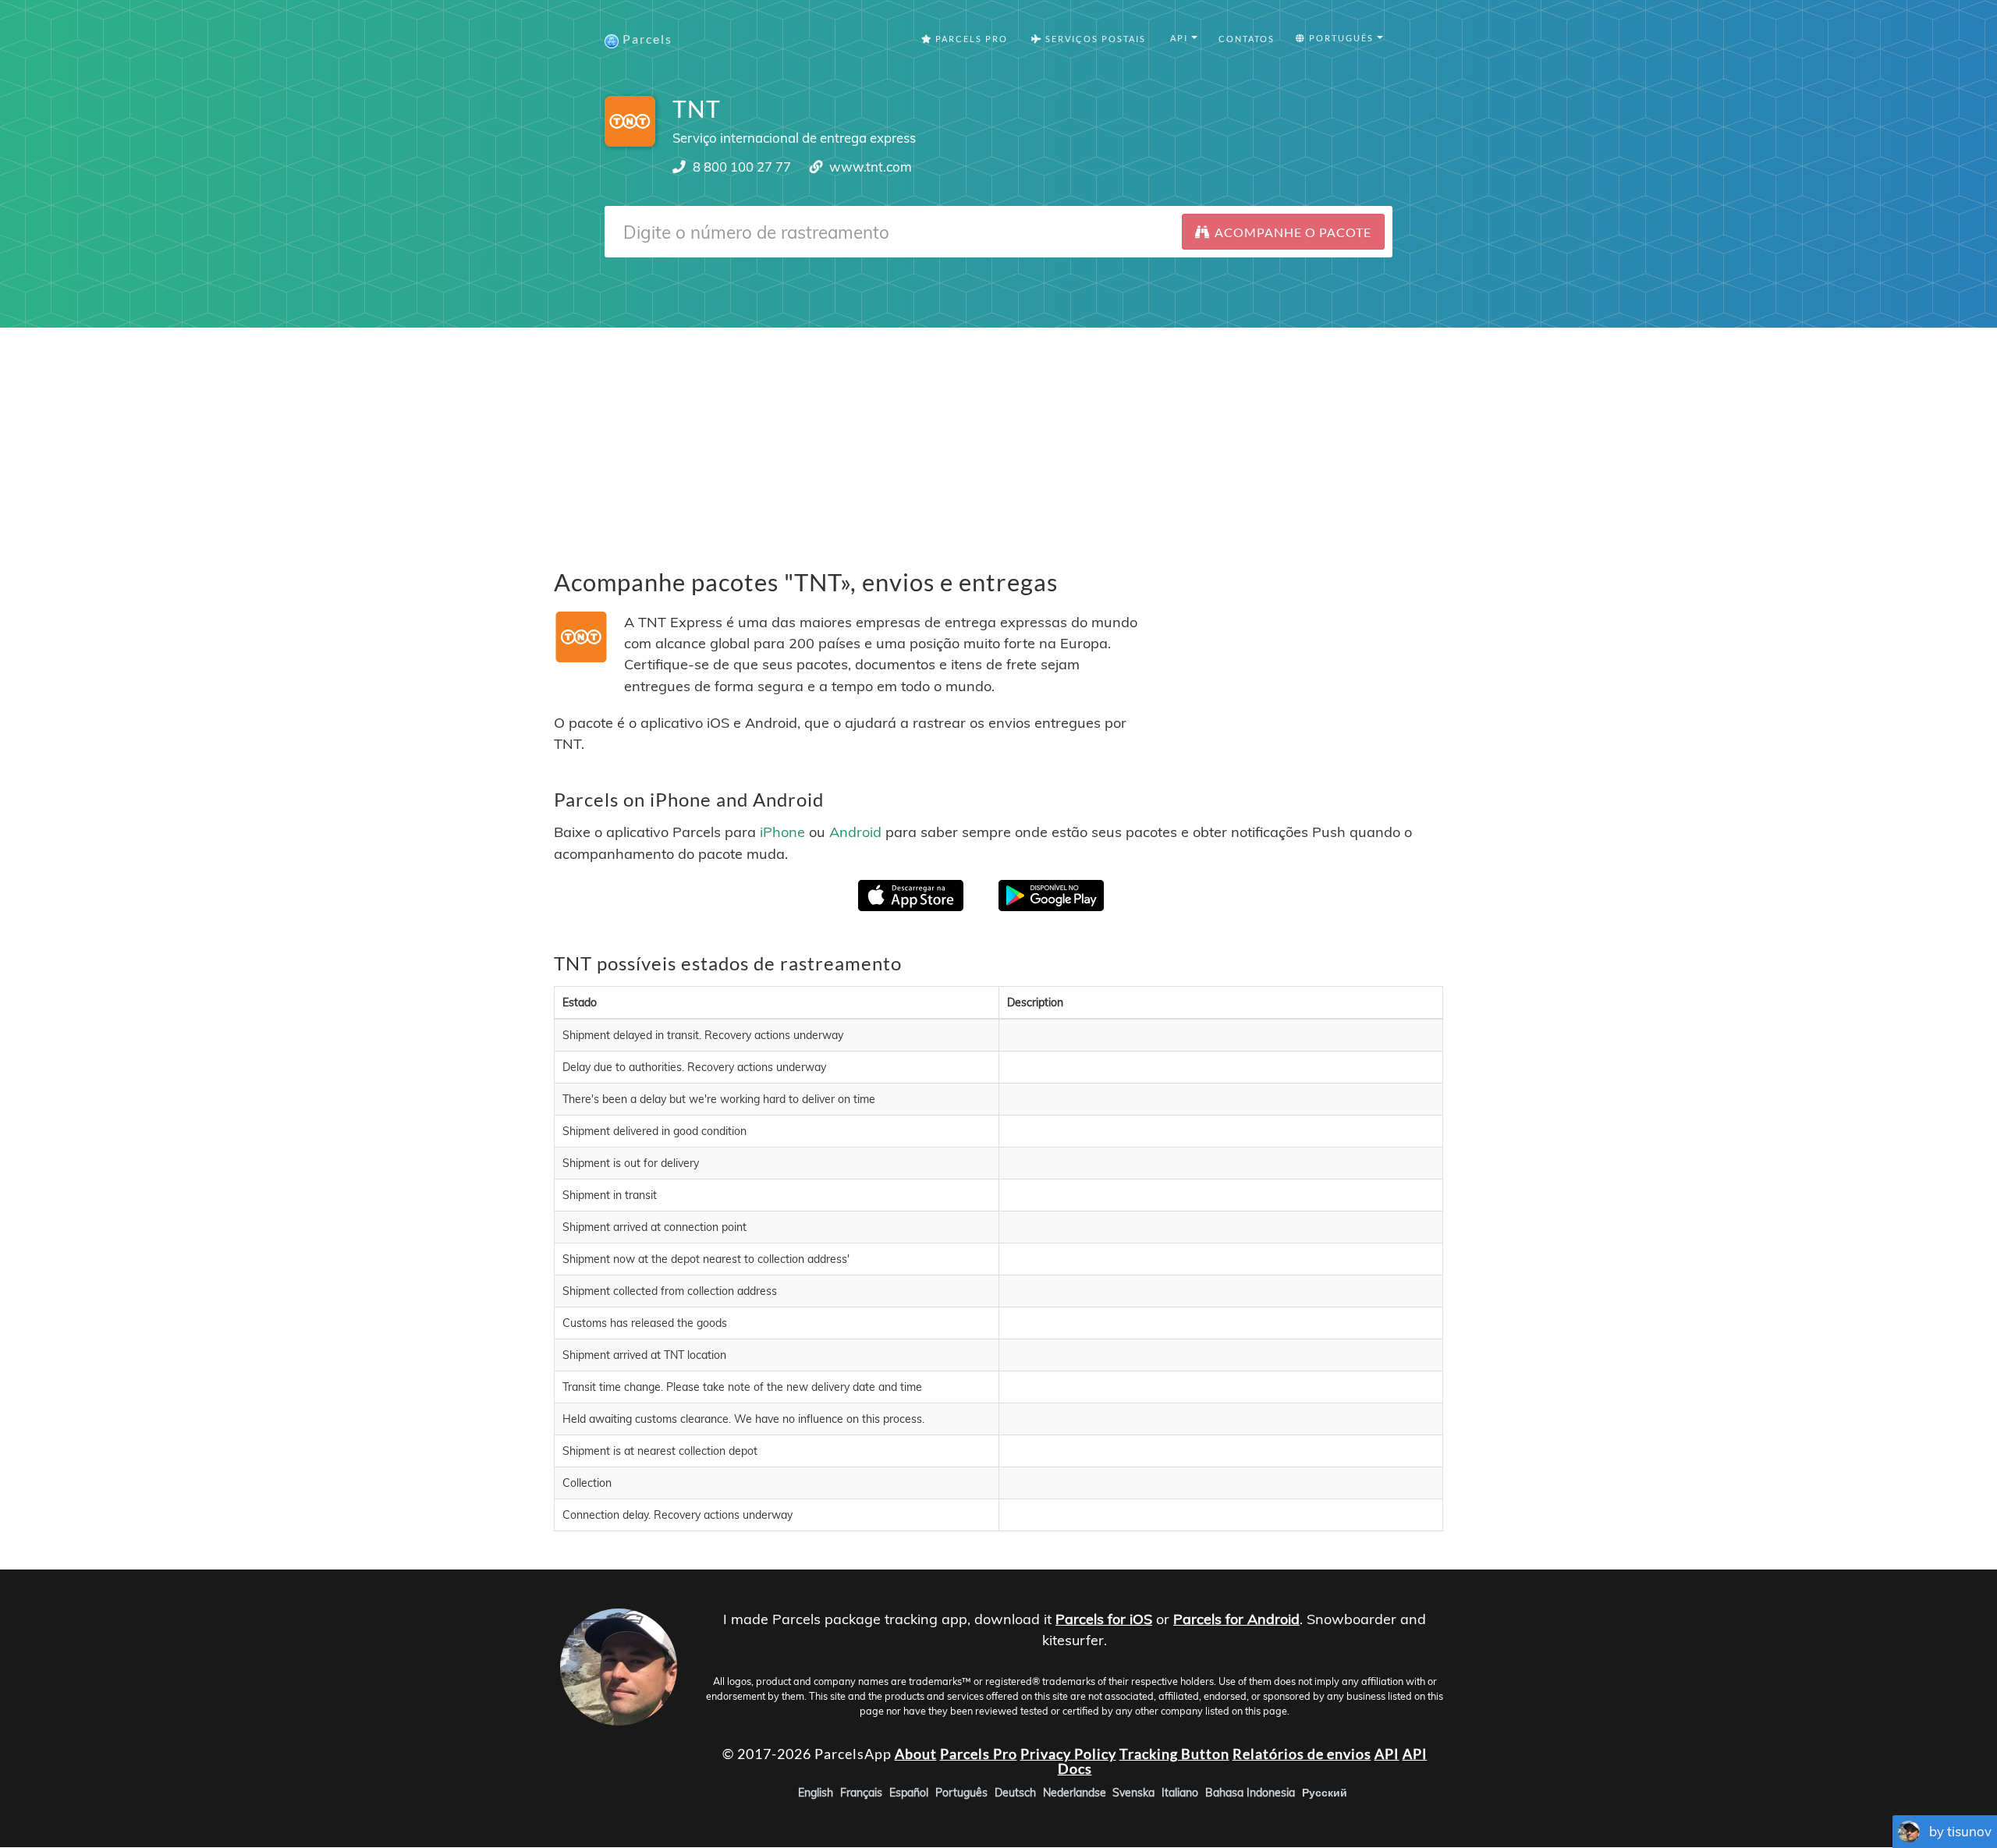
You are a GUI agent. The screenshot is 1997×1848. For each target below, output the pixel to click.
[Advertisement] (998, 437)
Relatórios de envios (1302, 1754)
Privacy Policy (1068, 1754)
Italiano (1180, 1793)
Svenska (1133, 1793)
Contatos (1247, 39)
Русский (1325, 1793)
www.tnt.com (871, 167)
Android (855, 832)
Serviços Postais (1094, 39)
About (916, 1754)
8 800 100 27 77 (742, 167)
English (816, 1793)
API (1387, 1754)
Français (861, 1793)
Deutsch (1015, 1793)
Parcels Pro (970, 39)
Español (909, 1793)
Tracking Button (1174, 1754)
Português (961, 1793)
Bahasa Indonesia (1250, 1793)
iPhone (782, 832)
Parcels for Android (1236, 1619)
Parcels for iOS (1104, 1619)
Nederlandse (1075, 1793)
